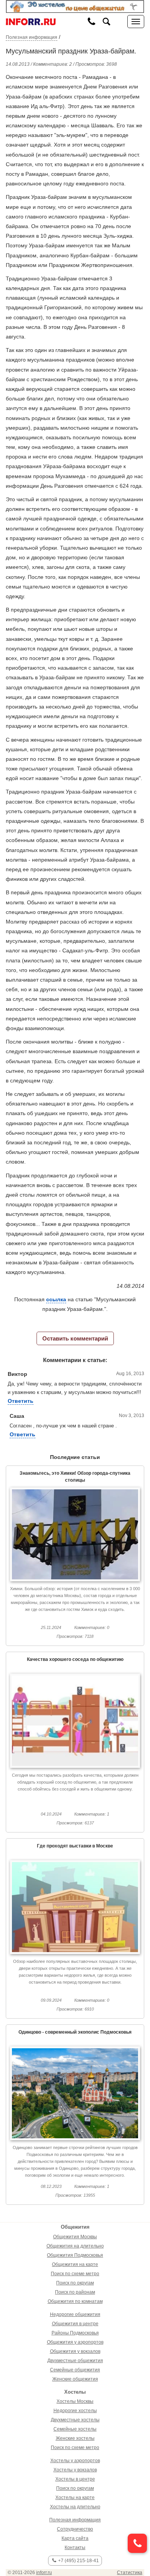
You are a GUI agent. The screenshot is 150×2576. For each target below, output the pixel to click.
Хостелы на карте (75, 2498)
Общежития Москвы (75, 2237)
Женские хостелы (75, 2438)
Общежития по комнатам (75, 2301)
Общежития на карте (75, 2264)
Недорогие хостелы (75, 2411)
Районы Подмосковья (75, 2333)
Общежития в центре (75, 2324)
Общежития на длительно (75, 2246)
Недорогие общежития (75, 2314)
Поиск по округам (75, 2283)
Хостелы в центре (75, 2479)
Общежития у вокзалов (75, 2351)
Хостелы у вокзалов (75, 2470)
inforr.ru (44, 2573)
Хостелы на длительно (75, 2507)
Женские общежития (75, 2379)
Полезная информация (32, 37)
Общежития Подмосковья (75, 2255)
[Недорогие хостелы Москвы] (75, 6)
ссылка (56, 1299)
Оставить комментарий (75, 1338)
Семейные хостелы (75, 2429)
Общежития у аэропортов (75, 2342)
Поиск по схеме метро (75, 2274)
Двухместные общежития (75, 2361)
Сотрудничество (75, 2529)
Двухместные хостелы (75, 2420)
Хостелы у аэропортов (75, 2461)
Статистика (130, 2573)
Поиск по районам (75, 2292)
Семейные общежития (75, 2370)
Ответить (21, 1401)
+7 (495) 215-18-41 (78, 2561)
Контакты (75, 2548)
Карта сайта (75, 2538)
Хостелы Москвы (75, 2401)
